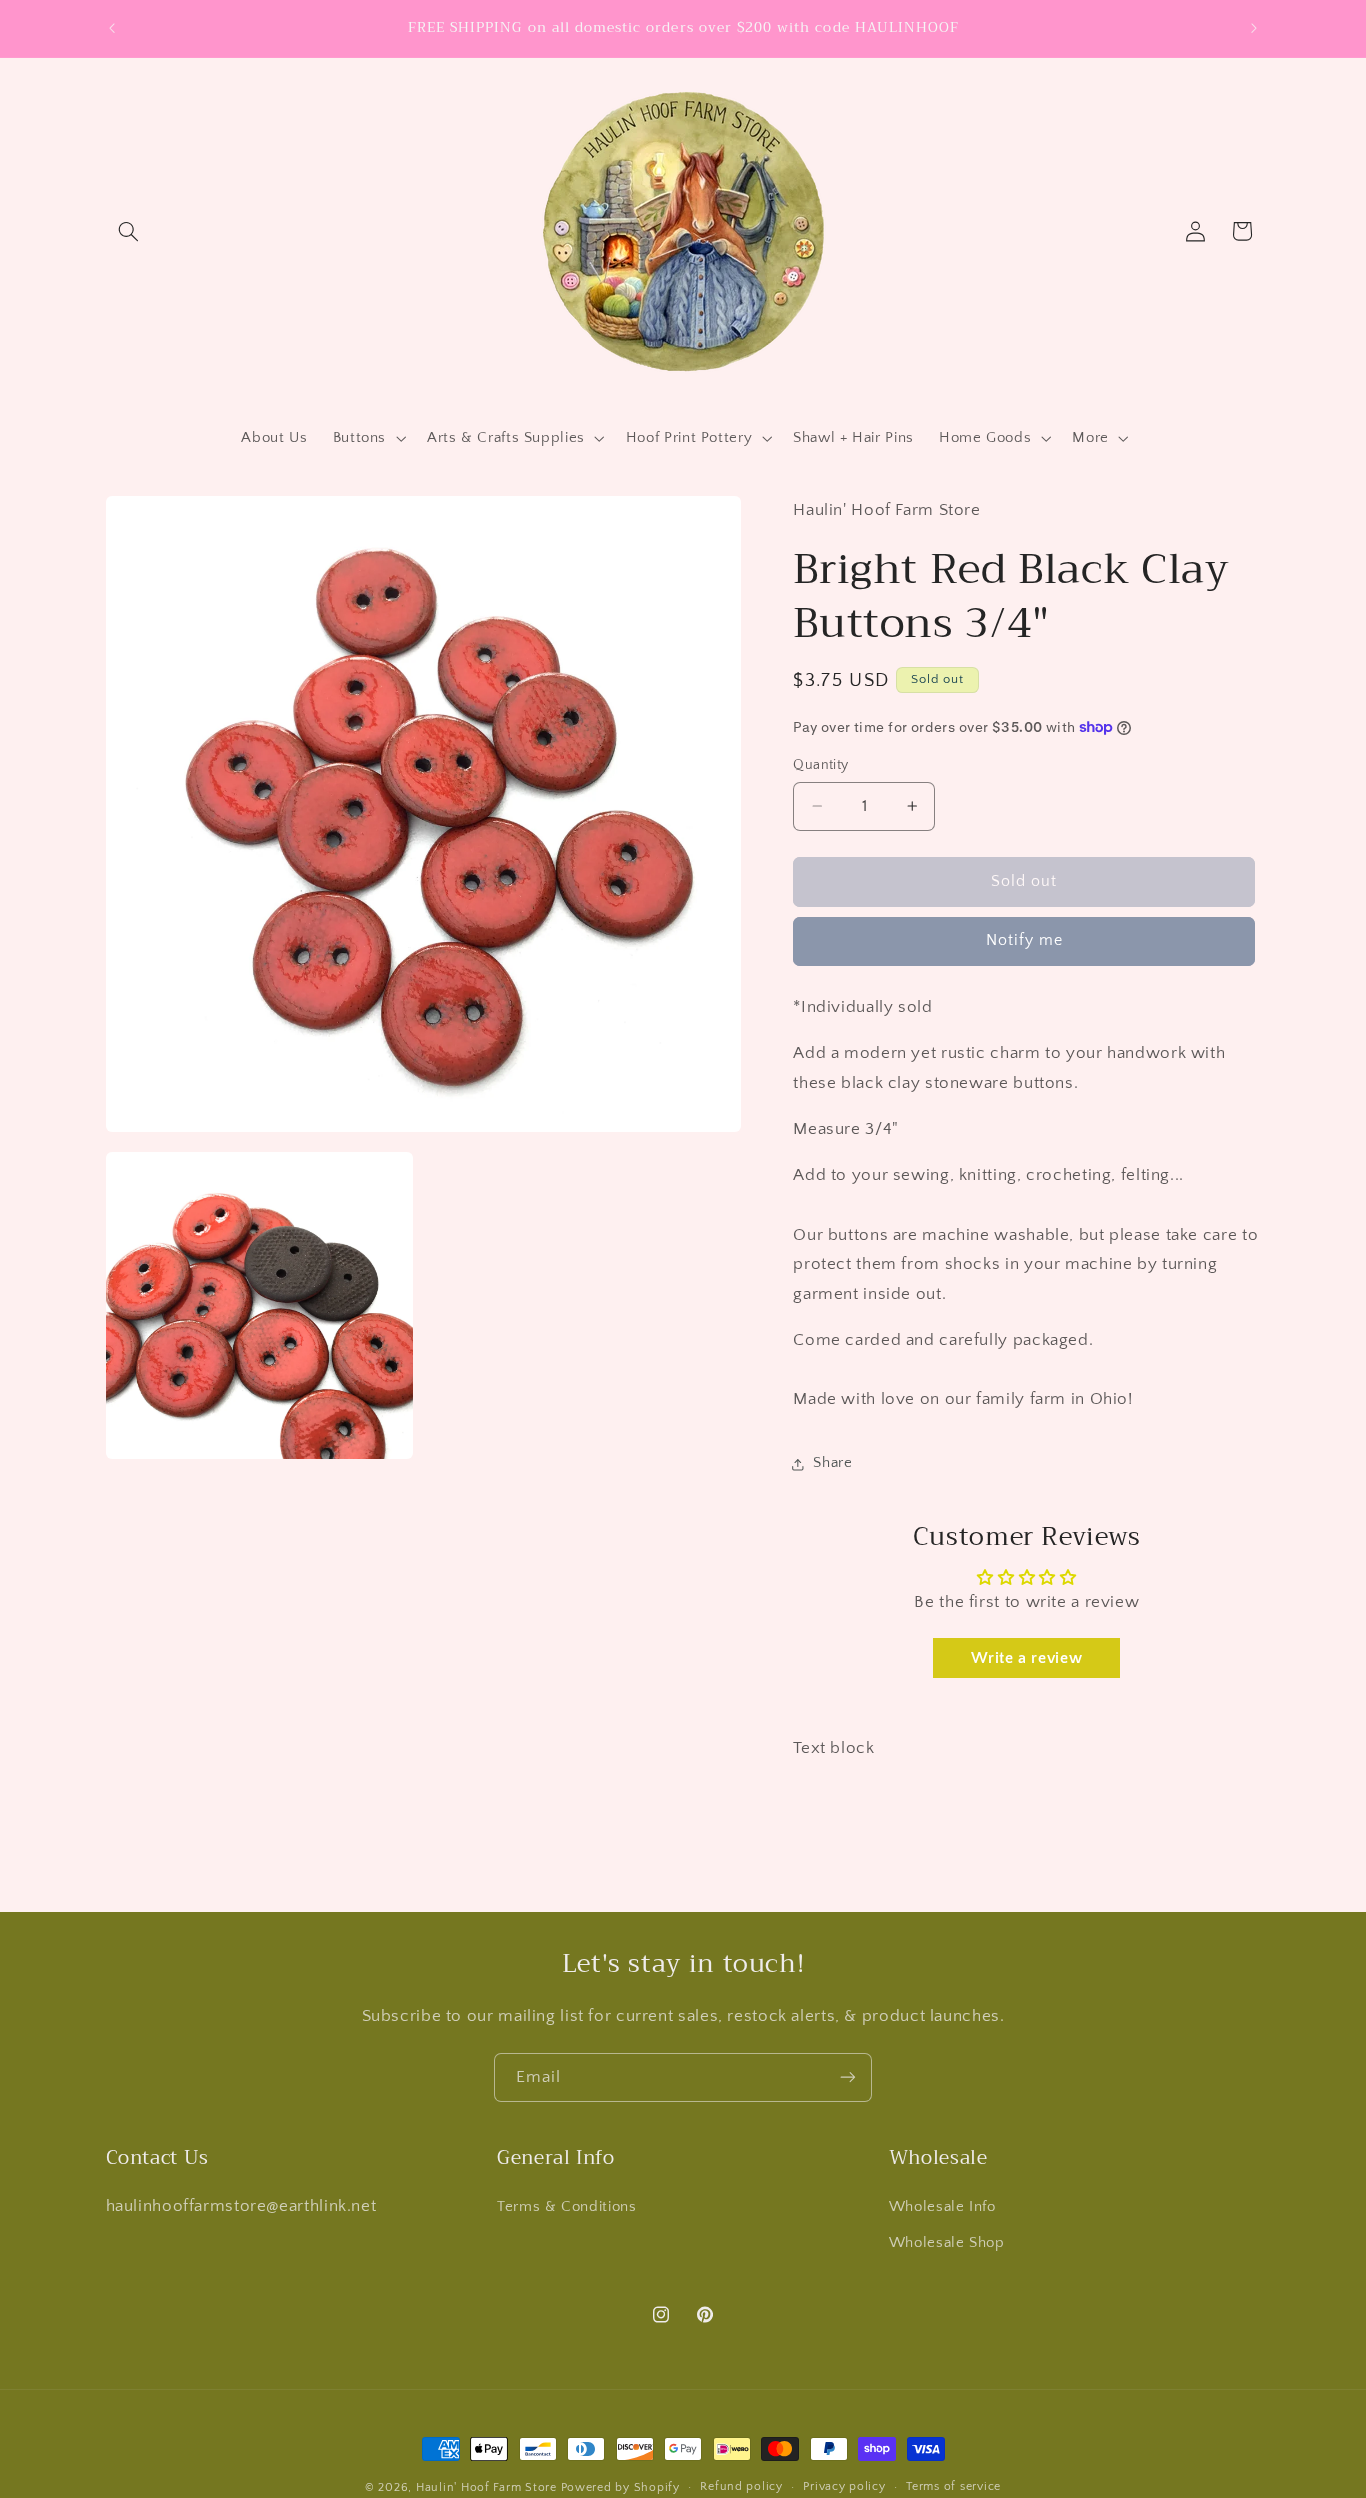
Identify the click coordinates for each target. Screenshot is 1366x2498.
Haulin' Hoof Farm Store (486, 2487)
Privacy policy (844, 2487)
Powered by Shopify (620, 2487)
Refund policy (741, 2487)
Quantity (820, 765)
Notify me (1024, 940)
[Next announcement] (1254, 28)
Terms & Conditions (566, 2206)
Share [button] (832, 1463)
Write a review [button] (1026, 1658)
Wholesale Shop (947, 2243)
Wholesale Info (942, 2206)
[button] (129, 231)
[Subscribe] (848, 2077)
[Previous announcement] (112, 28)
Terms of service (953, 2487)
